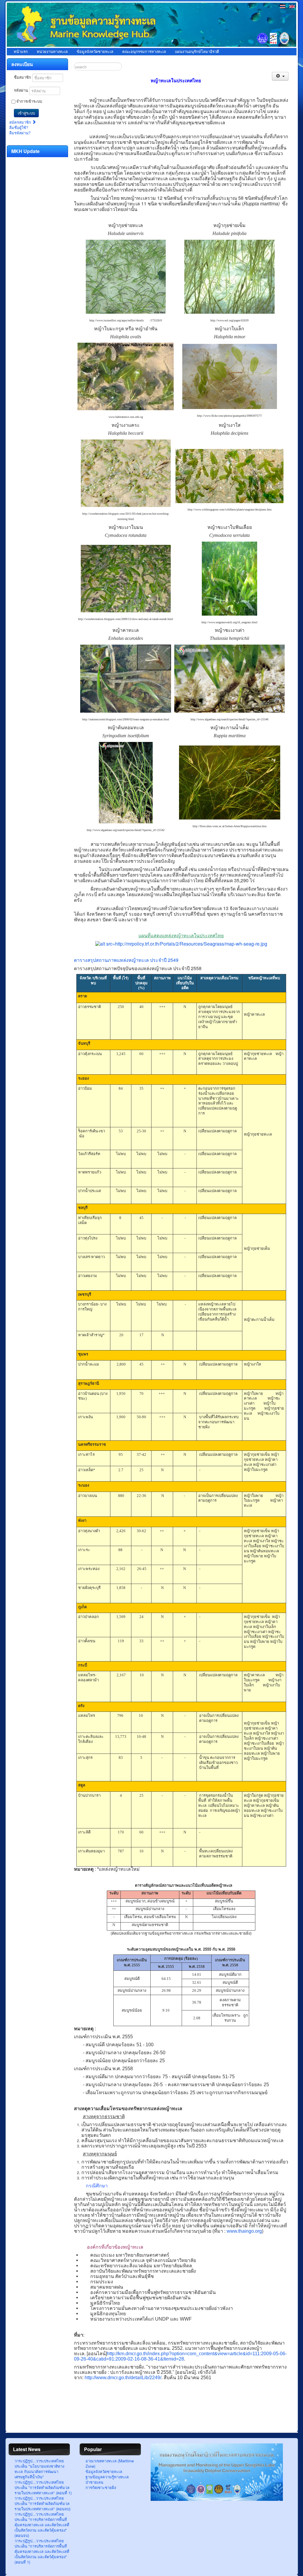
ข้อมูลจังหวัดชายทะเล (95, 52)
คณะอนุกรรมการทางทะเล (144, 52)
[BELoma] (217, 2499)
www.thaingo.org (244, 2231)
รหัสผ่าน (21, 90)
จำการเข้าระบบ (29, 101)
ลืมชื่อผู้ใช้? (19, 127)
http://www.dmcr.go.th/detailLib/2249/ (123, 2378)
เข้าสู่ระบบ (26, 113)
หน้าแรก (21, 52)
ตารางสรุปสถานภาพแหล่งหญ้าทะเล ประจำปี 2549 (126, 960)
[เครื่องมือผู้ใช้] (280, 76)
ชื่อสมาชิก (22, 77)
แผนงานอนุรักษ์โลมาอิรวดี (197, 52)
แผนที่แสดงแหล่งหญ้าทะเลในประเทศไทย (181, 936)
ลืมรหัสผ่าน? (20, 133)
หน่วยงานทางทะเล (52, 52)
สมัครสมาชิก (21, 122)
